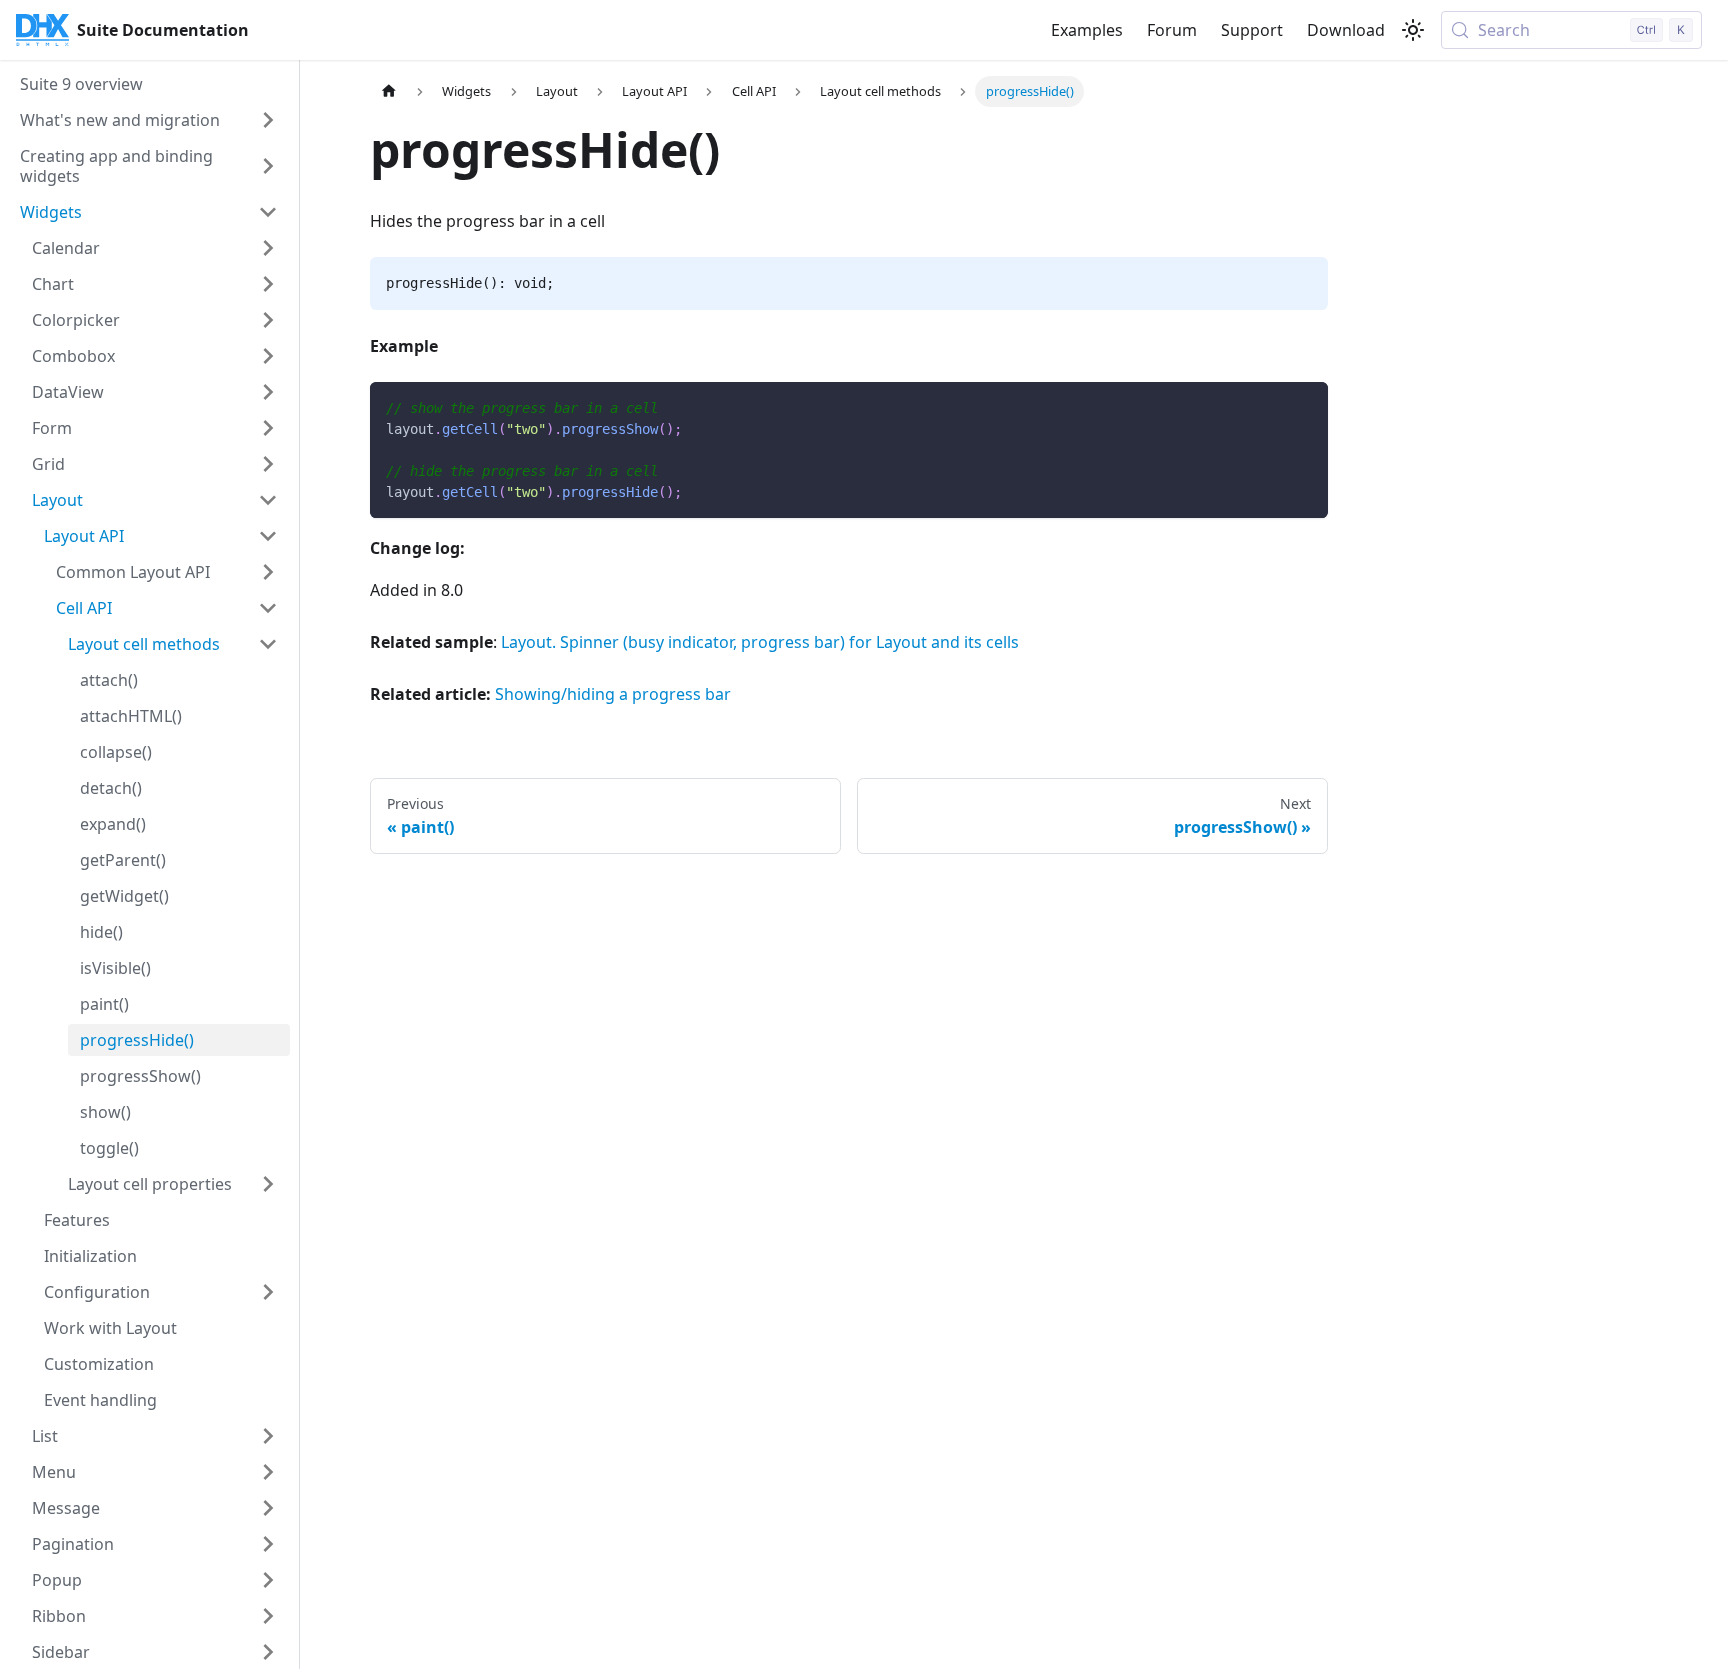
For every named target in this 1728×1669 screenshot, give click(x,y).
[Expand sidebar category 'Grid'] (268, 464)
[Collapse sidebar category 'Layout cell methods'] (268, 644)
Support (1252, 30)
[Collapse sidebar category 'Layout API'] (268, 536)
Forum (1172, 30)
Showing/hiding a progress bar (613, 694)
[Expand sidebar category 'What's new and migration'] (268, 120)
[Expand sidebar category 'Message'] (268, 1508)
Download (1346, 30)
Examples (1087, 30)
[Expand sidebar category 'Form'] (268, 428)
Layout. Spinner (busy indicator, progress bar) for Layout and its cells (760, 642)
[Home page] (389, 91)
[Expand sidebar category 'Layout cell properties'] (268, 1184)
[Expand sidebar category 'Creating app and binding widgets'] (268, 166)
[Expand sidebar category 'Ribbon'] (268, 1616)
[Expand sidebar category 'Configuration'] (268, 1292)
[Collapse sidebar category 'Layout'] (268, 500)
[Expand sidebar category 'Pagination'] (268, 1544)
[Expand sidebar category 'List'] (268, 1436)
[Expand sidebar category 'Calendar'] (268, 248)
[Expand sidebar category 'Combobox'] (268, 356)
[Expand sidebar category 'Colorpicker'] (268, 320)
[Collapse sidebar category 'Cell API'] (268, 608)
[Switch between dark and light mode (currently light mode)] (1413, 30)
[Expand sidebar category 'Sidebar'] (268, 1652)
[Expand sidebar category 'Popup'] (268, 1580)
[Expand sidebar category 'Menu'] (268, 1472)
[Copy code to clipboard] (1303, 406)
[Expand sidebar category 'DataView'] (268, 392)
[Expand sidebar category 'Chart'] (268, 284)
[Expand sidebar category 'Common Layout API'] (268, 572)
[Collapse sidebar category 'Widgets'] (268, 212)
